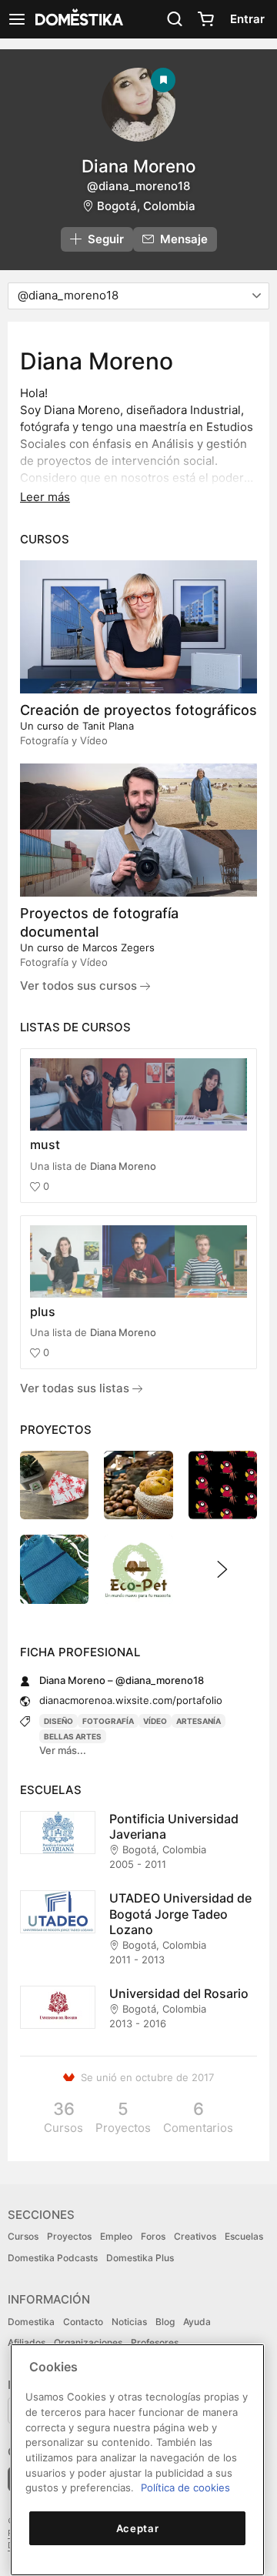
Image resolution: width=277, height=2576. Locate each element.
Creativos (195, 2236)
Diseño (58, 1721)
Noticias (129, 2322)
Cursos (23, 2236)
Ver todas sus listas (76, 1388)
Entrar (247, 19)
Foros (153, 2236)
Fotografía (108, 1721)
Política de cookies (185, 2487)
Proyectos (69, 2236)
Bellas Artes (73, 1736)
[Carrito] (205, 19)
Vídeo (155, 1721)
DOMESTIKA (78, 19)
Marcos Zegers (118, 947)
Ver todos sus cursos (80, 986)
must (45, 1144)
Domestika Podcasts (53, 2258)
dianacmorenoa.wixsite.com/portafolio (131, 1700)
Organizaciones (88, 2342)
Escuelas (244, 2236)
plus (43, 1311)
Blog (165, 2322)
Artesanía (199, 1721)
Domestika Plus (140, 2258)
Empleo (116, 2236)
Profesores (155, 2342)
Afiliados (27, 2342)
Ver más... (63, 1750)
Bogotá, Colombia (146, 206)
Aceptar (138, 2528)
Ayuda (197, 2322)
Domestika (31, 2322)
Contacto (83, 2322)
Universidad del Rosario (179, 1993)
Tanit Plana (108, 726)
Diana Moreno (123, 1166)
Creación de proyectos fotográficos (138, 710)
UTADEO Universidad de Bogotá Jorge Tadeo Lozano (180, 1914)
